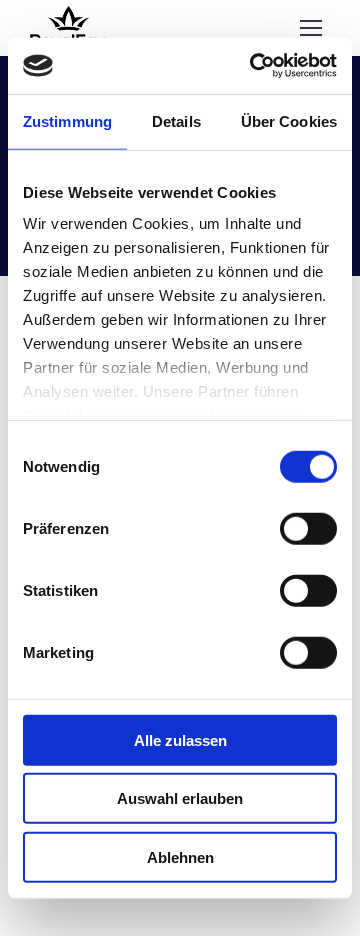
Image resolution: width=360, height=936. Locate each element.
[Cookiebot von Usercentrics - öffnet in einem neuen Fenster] (254, 66)
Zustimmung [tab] (67, 120)
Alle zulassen (180, 739)
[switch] (308, 528)
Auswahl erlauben (180, 798)
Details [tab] (176, 120)
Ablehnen (180, 856)
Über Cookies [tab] (289, 120)
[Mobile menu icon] (311, 28)
